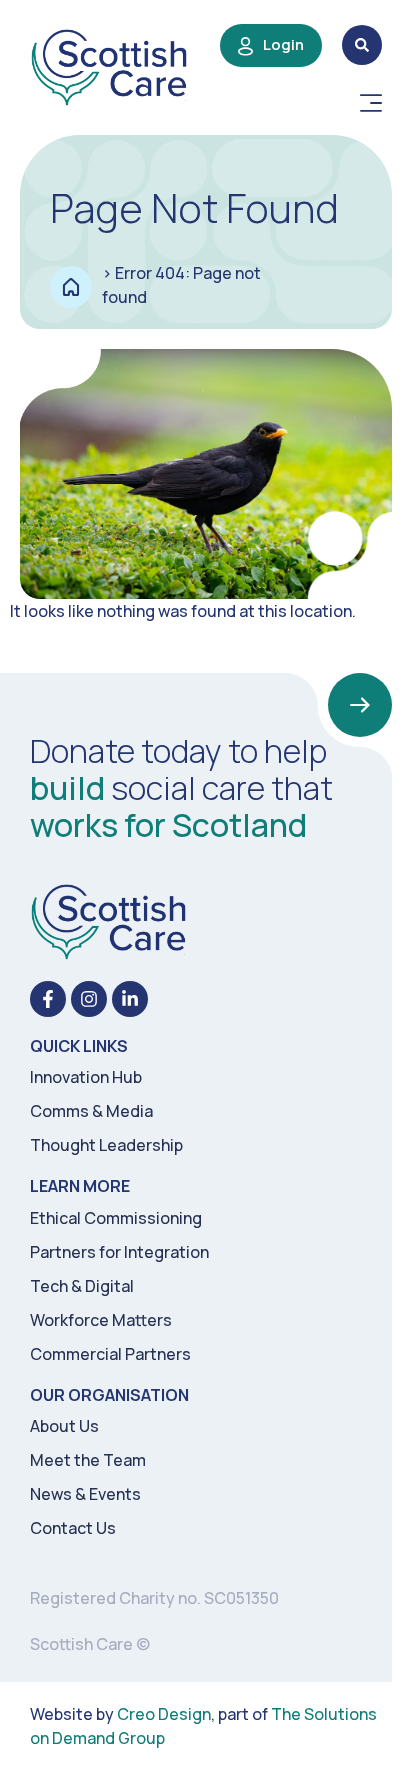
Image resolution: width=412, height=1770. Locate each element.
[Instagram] (89, 999)
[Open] (371, 103)
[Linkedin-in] (130, 999)
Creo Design (164, 1714)
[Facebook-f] (48, 999)
